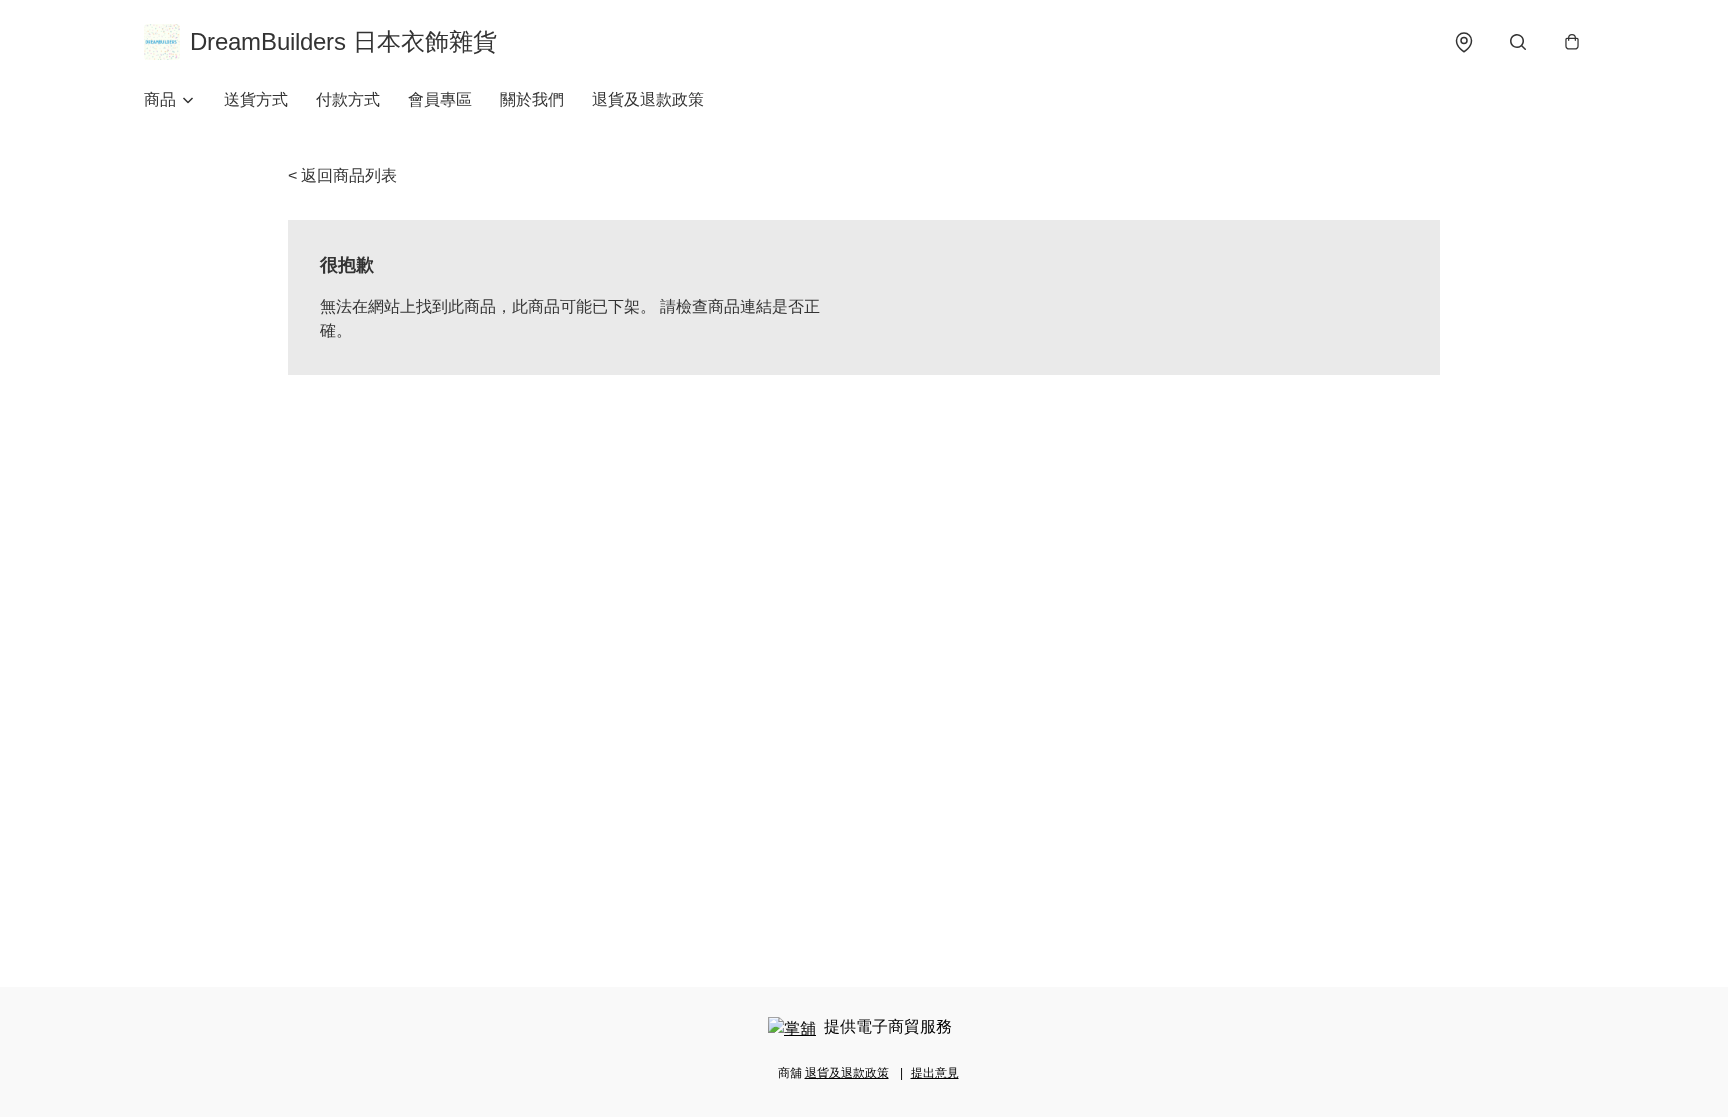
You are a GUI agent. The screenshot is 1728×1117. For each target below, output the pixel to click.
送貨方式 (256, 99)
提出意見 (935, 1073)
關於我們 (532, 99)
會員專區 (440, 99)
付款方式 (348, 99)
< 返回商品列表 (342, 175)
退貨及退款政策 (648, 99)
